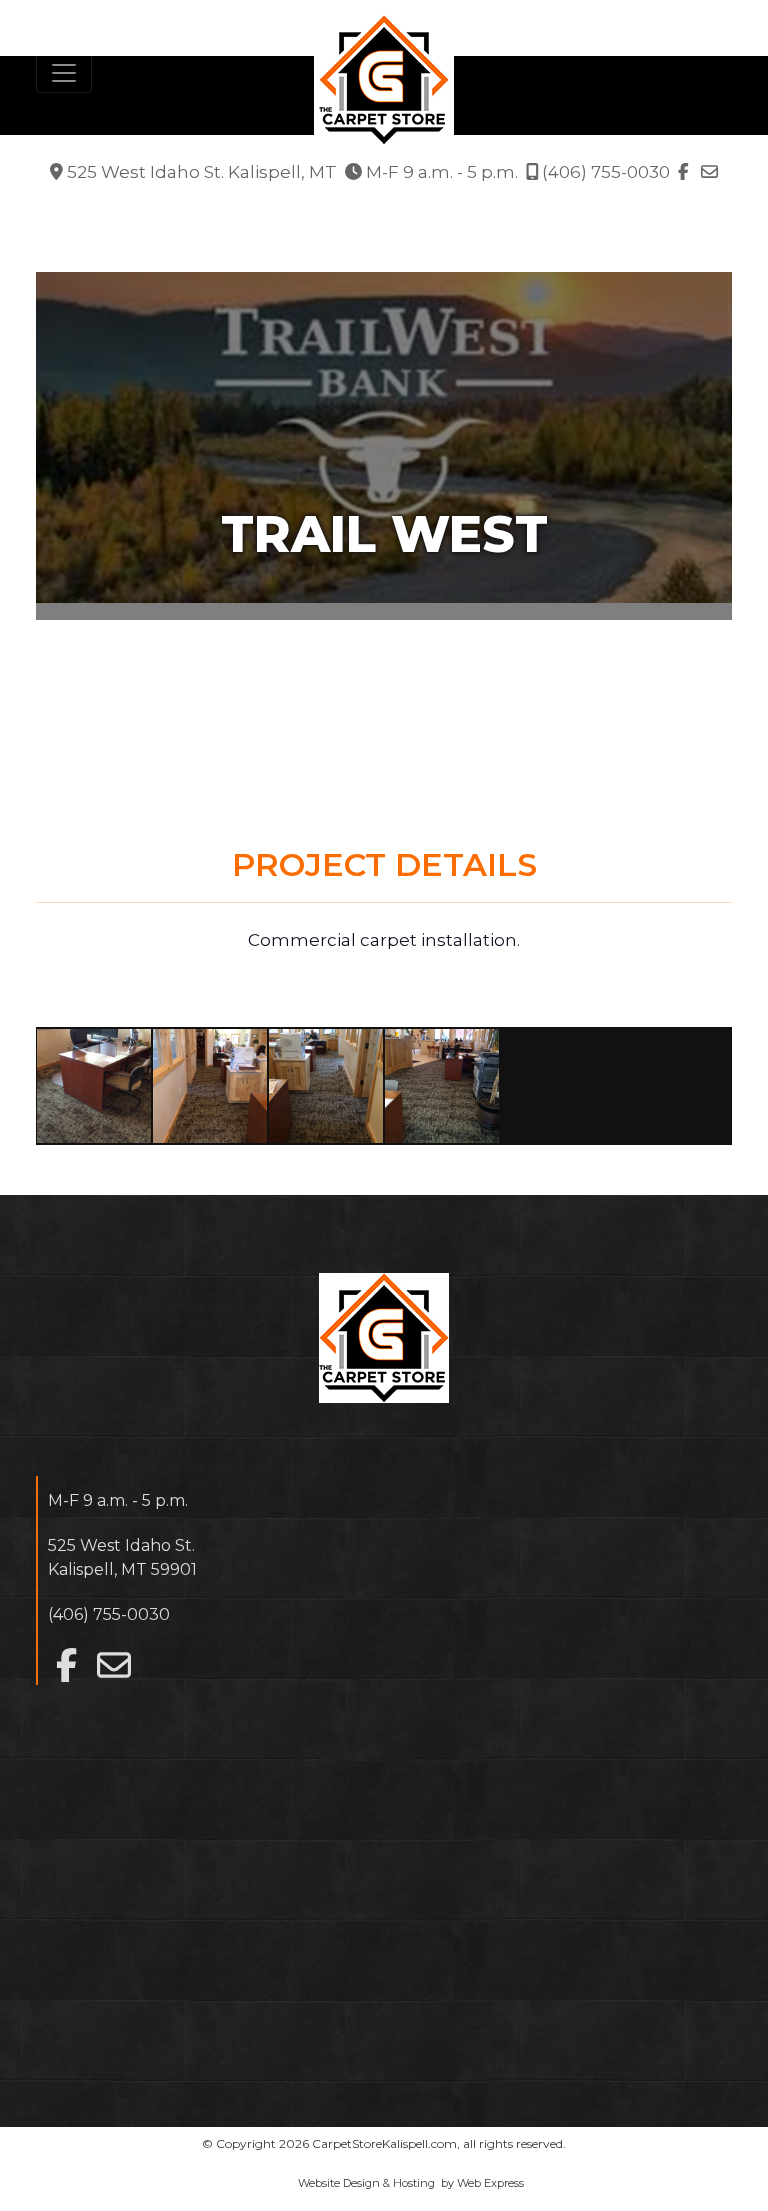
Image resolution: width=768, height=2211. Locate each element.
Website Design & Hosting (366, 2183)
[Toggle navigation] (64, 73)
